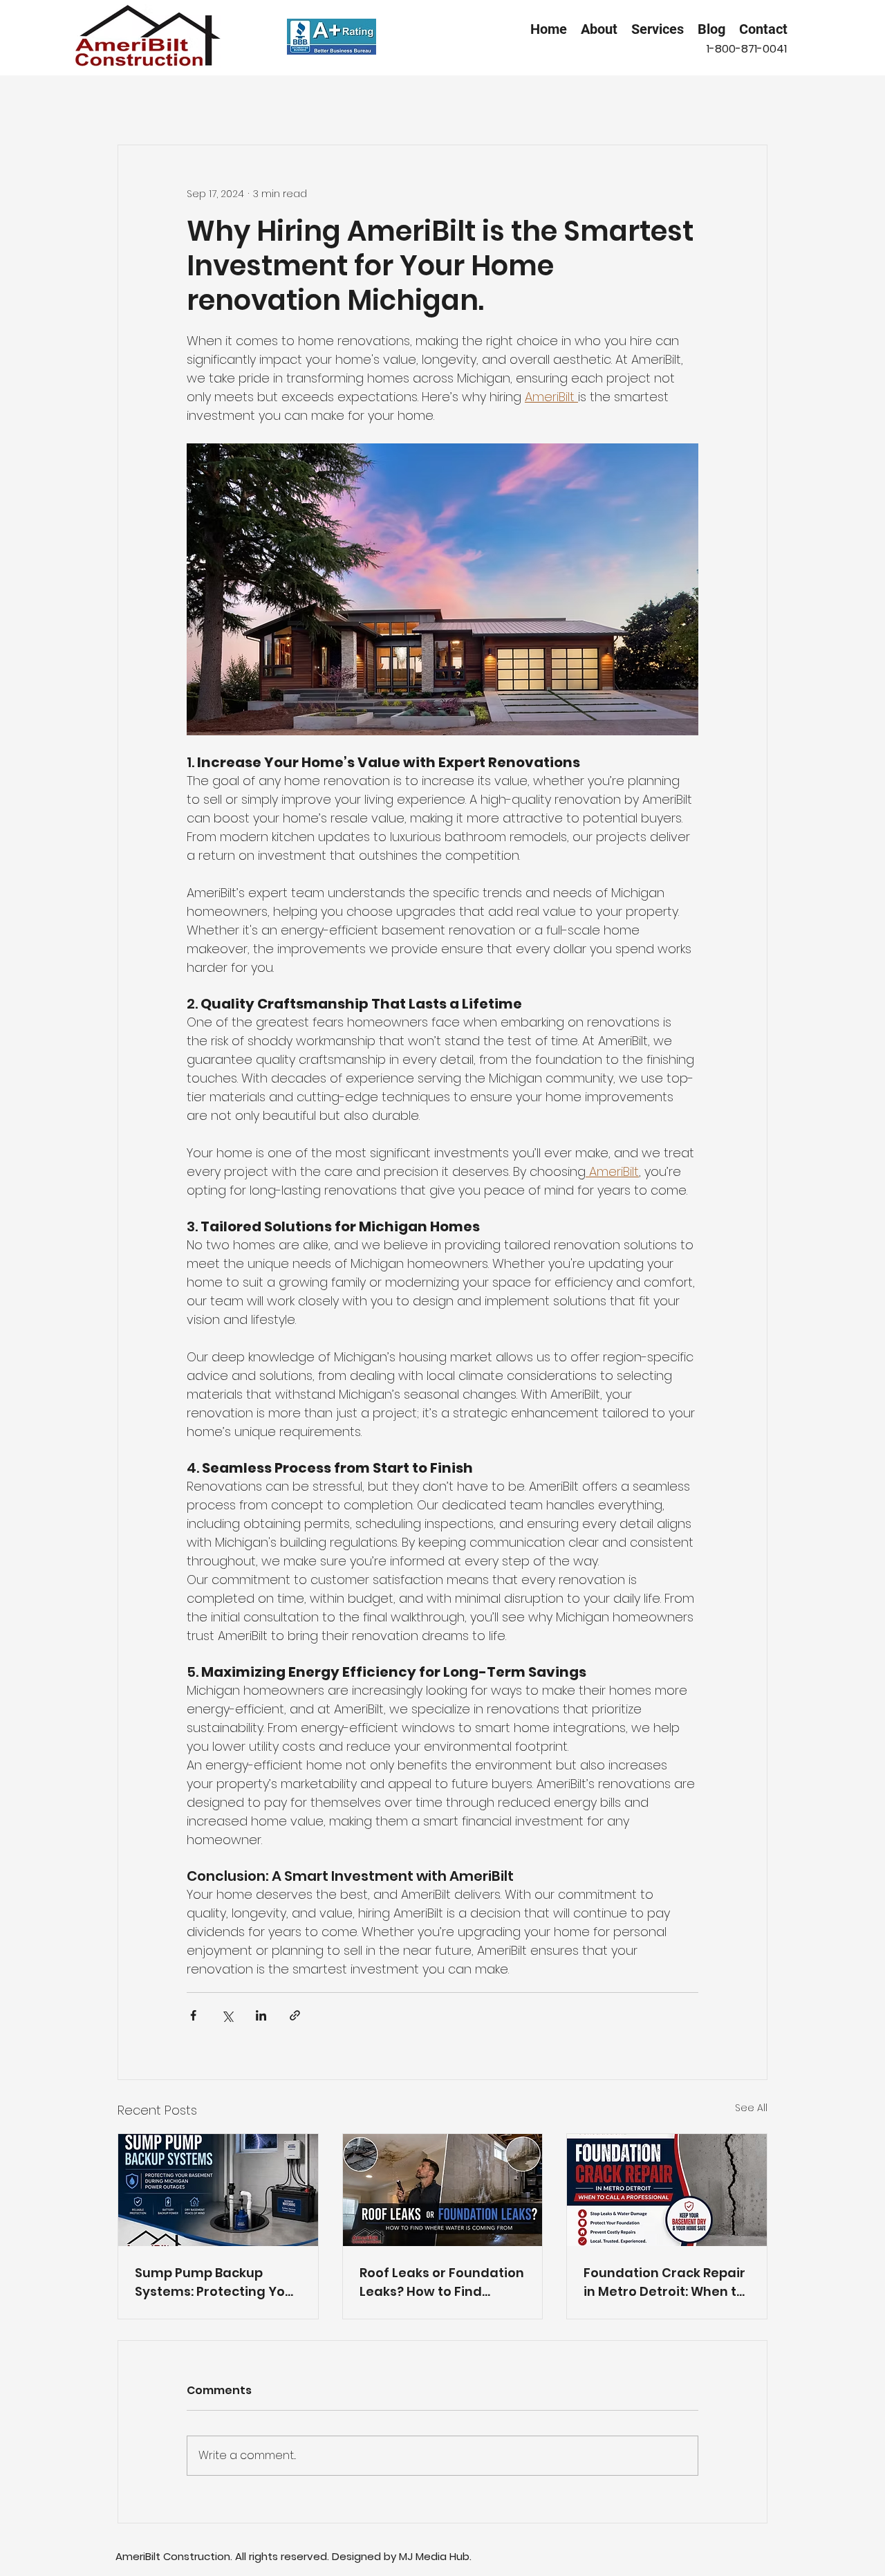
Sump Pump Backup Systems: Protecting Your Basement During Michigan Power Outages (217, 2282)
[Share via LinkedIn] (261, 2015)
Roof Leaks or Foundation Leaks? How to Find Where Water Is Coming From (442, 2282)
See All (751, 2108)
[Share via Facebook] (193, 2015)
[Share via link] (295, 2015)
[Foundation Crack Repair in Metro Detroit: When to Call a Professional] (667, 2190)
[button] (658, 29)
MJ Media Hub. (435, 2556)
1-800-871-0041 (747, 49)
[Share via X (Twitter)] (227, 2015)
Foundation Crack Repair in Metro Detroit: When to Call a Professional (664, 2282)
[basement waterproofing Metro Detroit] (218, 2190)
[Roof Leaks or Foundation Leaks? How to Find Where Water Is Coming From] (443, 2190)
